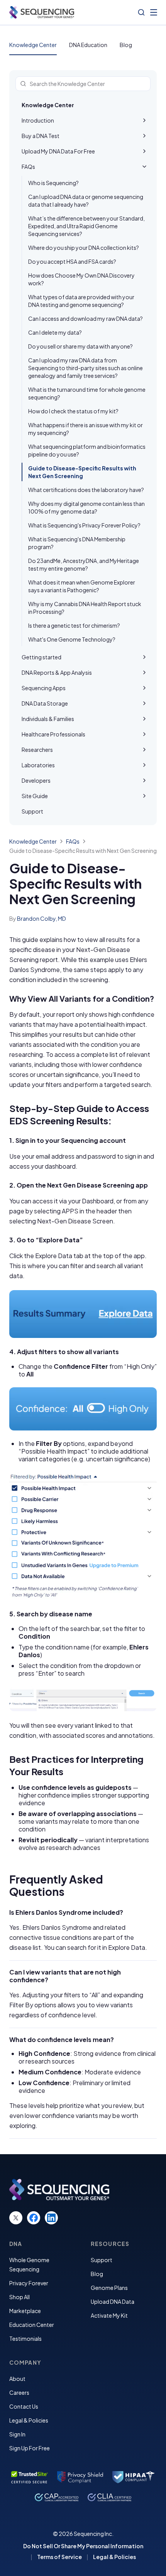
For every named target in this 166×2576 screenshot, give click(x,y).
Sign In (17, 2434)
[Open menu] (154, 12)
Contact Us (24, 2406)
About (17, 2379)
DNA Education (88, 45)
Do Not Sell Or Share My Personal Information (83, 2546)
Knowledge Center (33, 45)
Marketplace (25, 2311)
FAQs (73, 841)
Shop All (19, 2297)
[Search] (141, 12)
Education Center (32, 2325)
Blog (126, 45)
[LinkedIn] (51, 2218)
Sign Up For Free (30, 2448)
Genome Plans (109, 2288)
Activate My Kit (109, 2315)
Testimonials (25, 2338)
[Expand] (144, 120)
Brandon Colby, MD (41, 918)
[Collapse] (144, 167)
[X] (16, 2218)
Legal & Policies (29, 2420)
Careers (19, 2392)
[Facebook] (34, 2218)
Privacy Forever (29, 2283)
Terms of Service (59, 2557)
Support (102, 2260)
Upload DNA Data (113, 2301)
